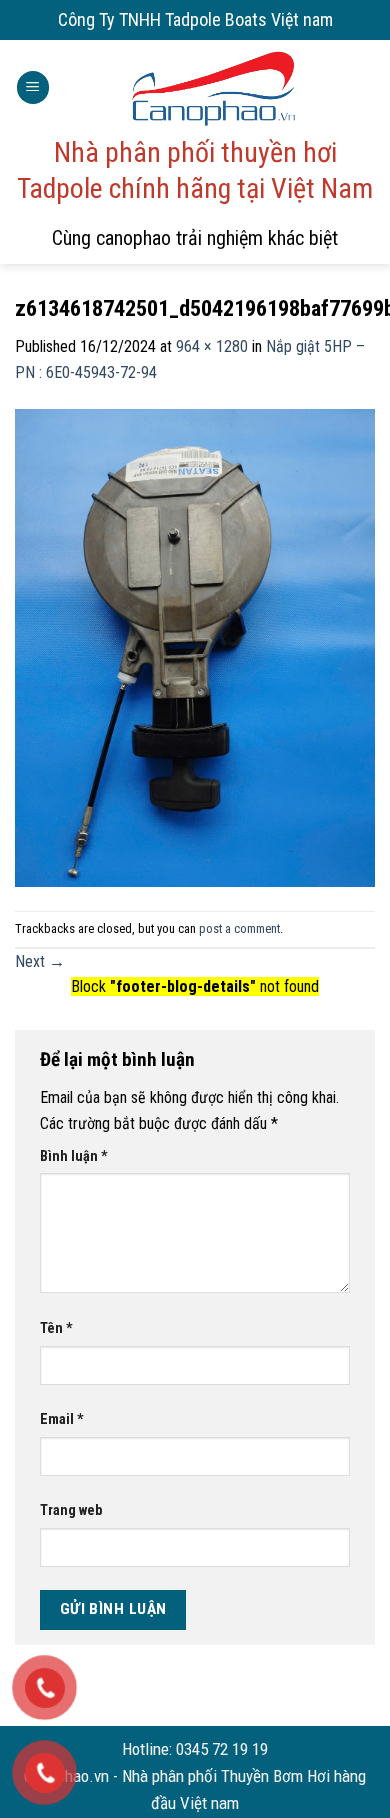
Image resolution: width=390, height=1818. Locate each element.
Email (62, 1419)
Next (40, 961)
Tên (56, 1328)
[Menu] (33, 87)
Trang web (71, 1510)
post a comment (239, 928)
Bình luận (74, 1156)
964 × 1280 (212, 346)
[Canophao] (212, 87)
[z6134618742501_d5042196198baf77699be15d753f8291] (195, 647)
